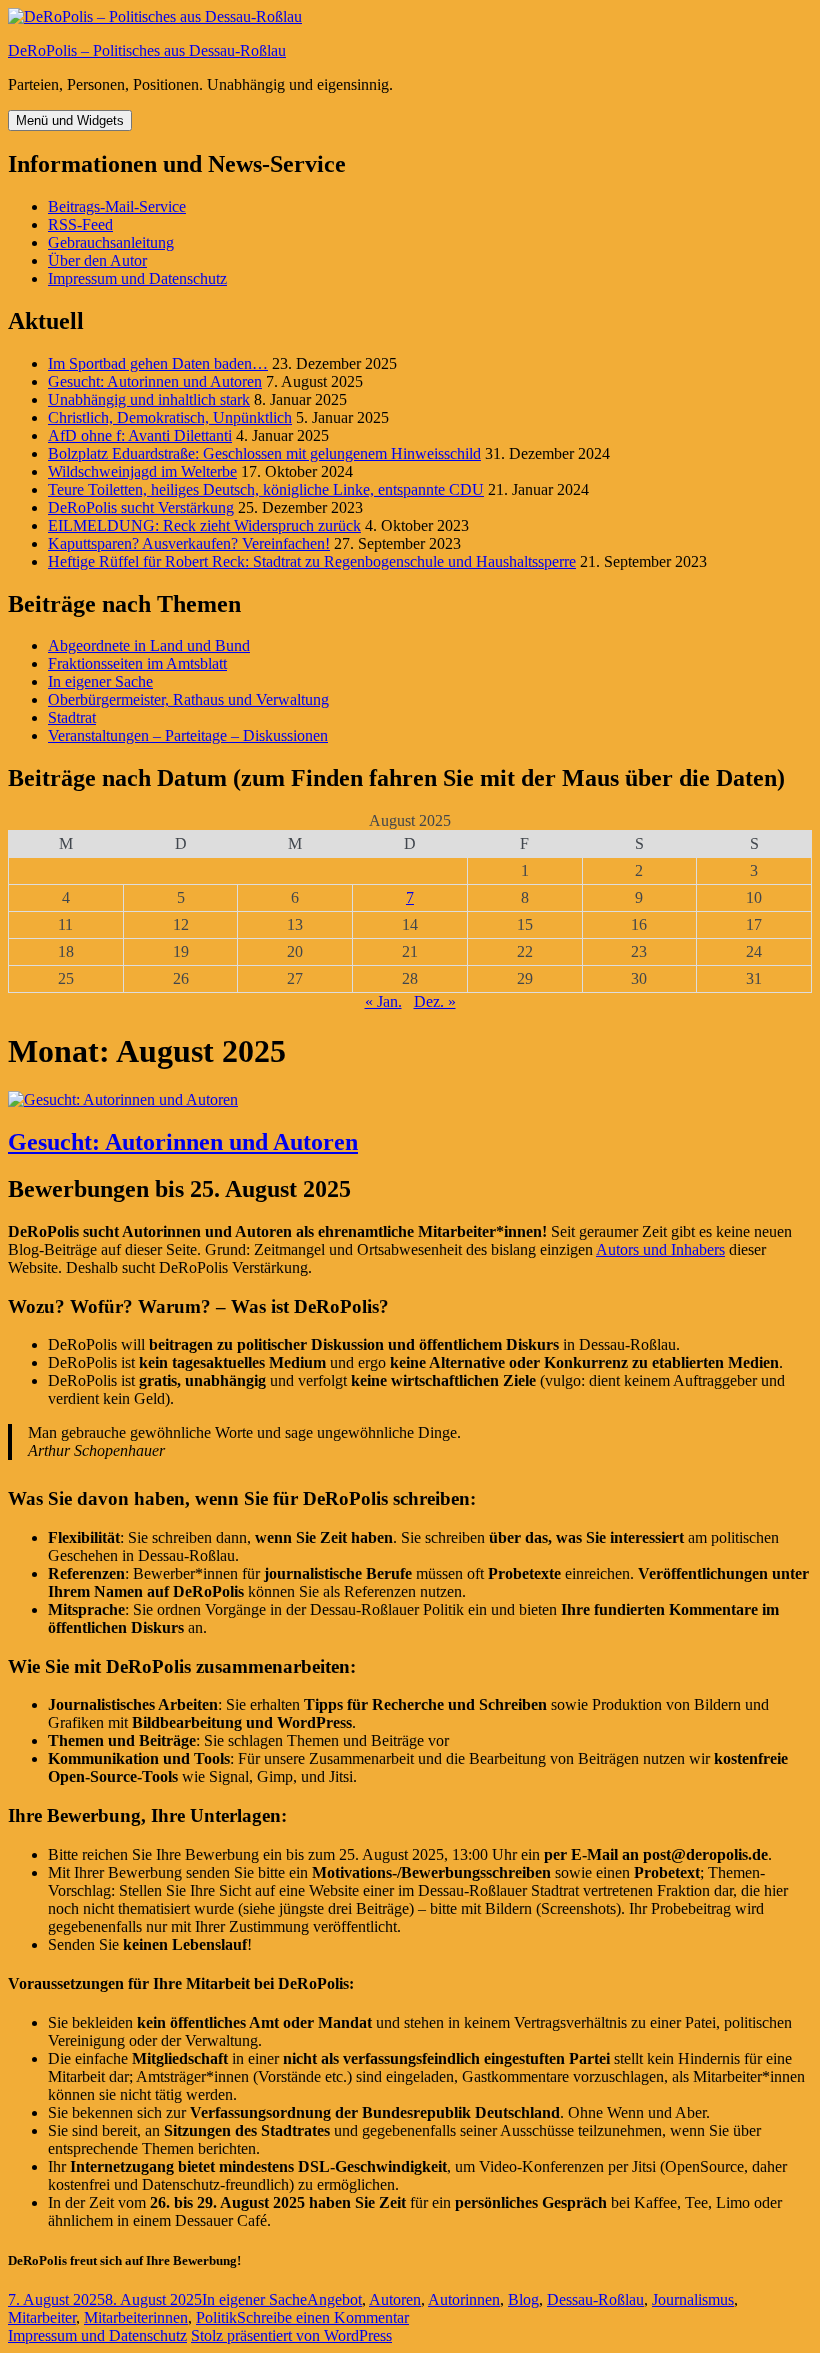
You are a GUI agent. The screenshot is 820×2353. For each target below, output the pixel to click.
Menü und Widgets (70, 120)
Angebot (334, 2299)
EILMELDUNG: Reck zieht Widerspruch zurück (204, 525)
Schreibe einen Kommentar (323, 2317)
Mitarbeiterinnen (136, 2317)
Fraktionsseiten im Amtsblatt (137, 663)
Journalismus (693, 2299)
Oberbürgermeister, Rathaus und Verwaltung (188, 699)
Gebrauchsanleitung (111, 242)
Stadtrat (72, 717)
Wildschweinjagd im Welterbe (142, 471)
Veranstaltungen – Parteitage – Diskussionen (188, 735)
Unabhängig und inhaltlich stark (149, 399)
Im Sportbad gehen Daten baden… (158, 363)
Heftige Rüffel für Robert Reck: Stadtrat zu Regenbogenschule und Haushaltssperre (312, 561)
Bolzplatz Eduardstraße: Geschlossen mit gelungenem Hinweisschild (264, 453)
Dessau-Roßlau (595, 2299)
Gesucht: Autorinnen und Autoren (155, 381)
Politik (216, 2317)
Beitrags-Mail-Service (117, 206)
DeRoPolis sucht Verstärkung (141, 507)
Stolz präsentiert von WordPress (291, 2335)
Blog (523, 2299)
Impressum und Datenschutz (137, 278)
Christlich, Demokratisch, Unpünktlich (170, 417)
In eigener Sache (100, 681)
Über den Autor (97, 260)
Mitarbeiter (42, 2317)
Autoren (395, 2299)
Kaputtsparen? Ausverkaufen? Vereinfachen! (189, 543)
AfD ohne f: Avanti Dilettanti (140, 435)
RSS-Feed (80, 224)
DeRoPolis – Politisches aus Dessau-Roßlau (147, 50)
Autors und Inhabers (660, 1249)
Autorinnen (464, 2299)
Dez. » (435, 1001)
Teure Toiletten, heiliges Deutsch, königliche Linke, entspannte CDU (266, 489)
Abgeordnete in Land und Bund (149, 645)
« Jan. (383, 1001)
